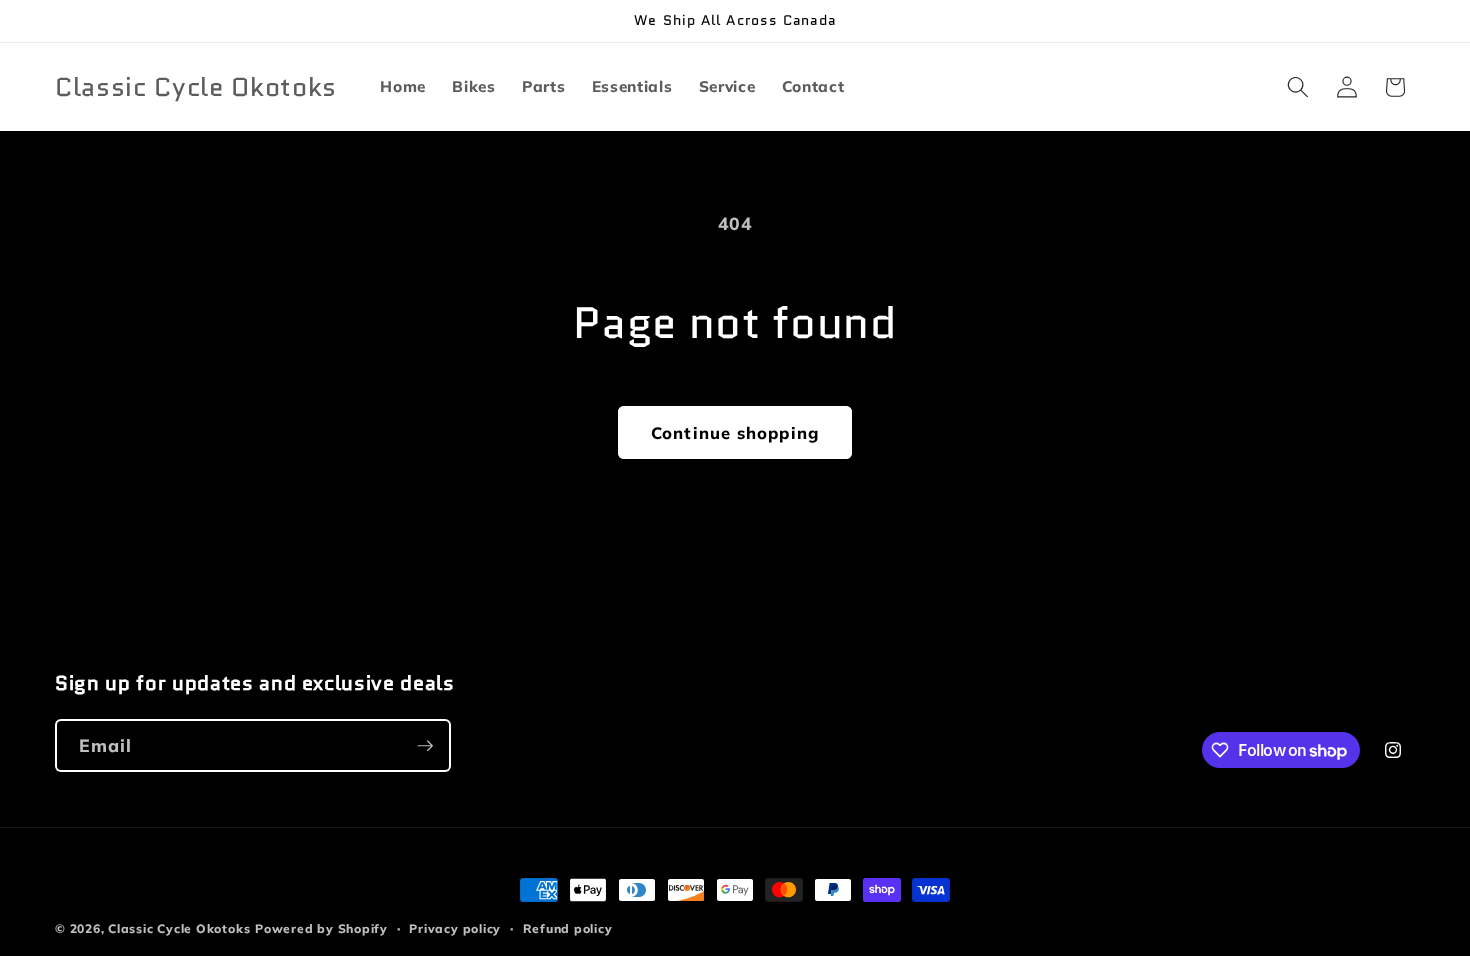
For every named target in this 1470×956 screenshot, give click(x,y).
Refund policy (568, 928)
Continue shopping (735, 432)
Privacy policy (455, 928)
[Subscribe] (425, 746)
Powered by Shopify (321, 928)
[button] (1298, 87)
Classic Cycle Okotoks (179, 928)
